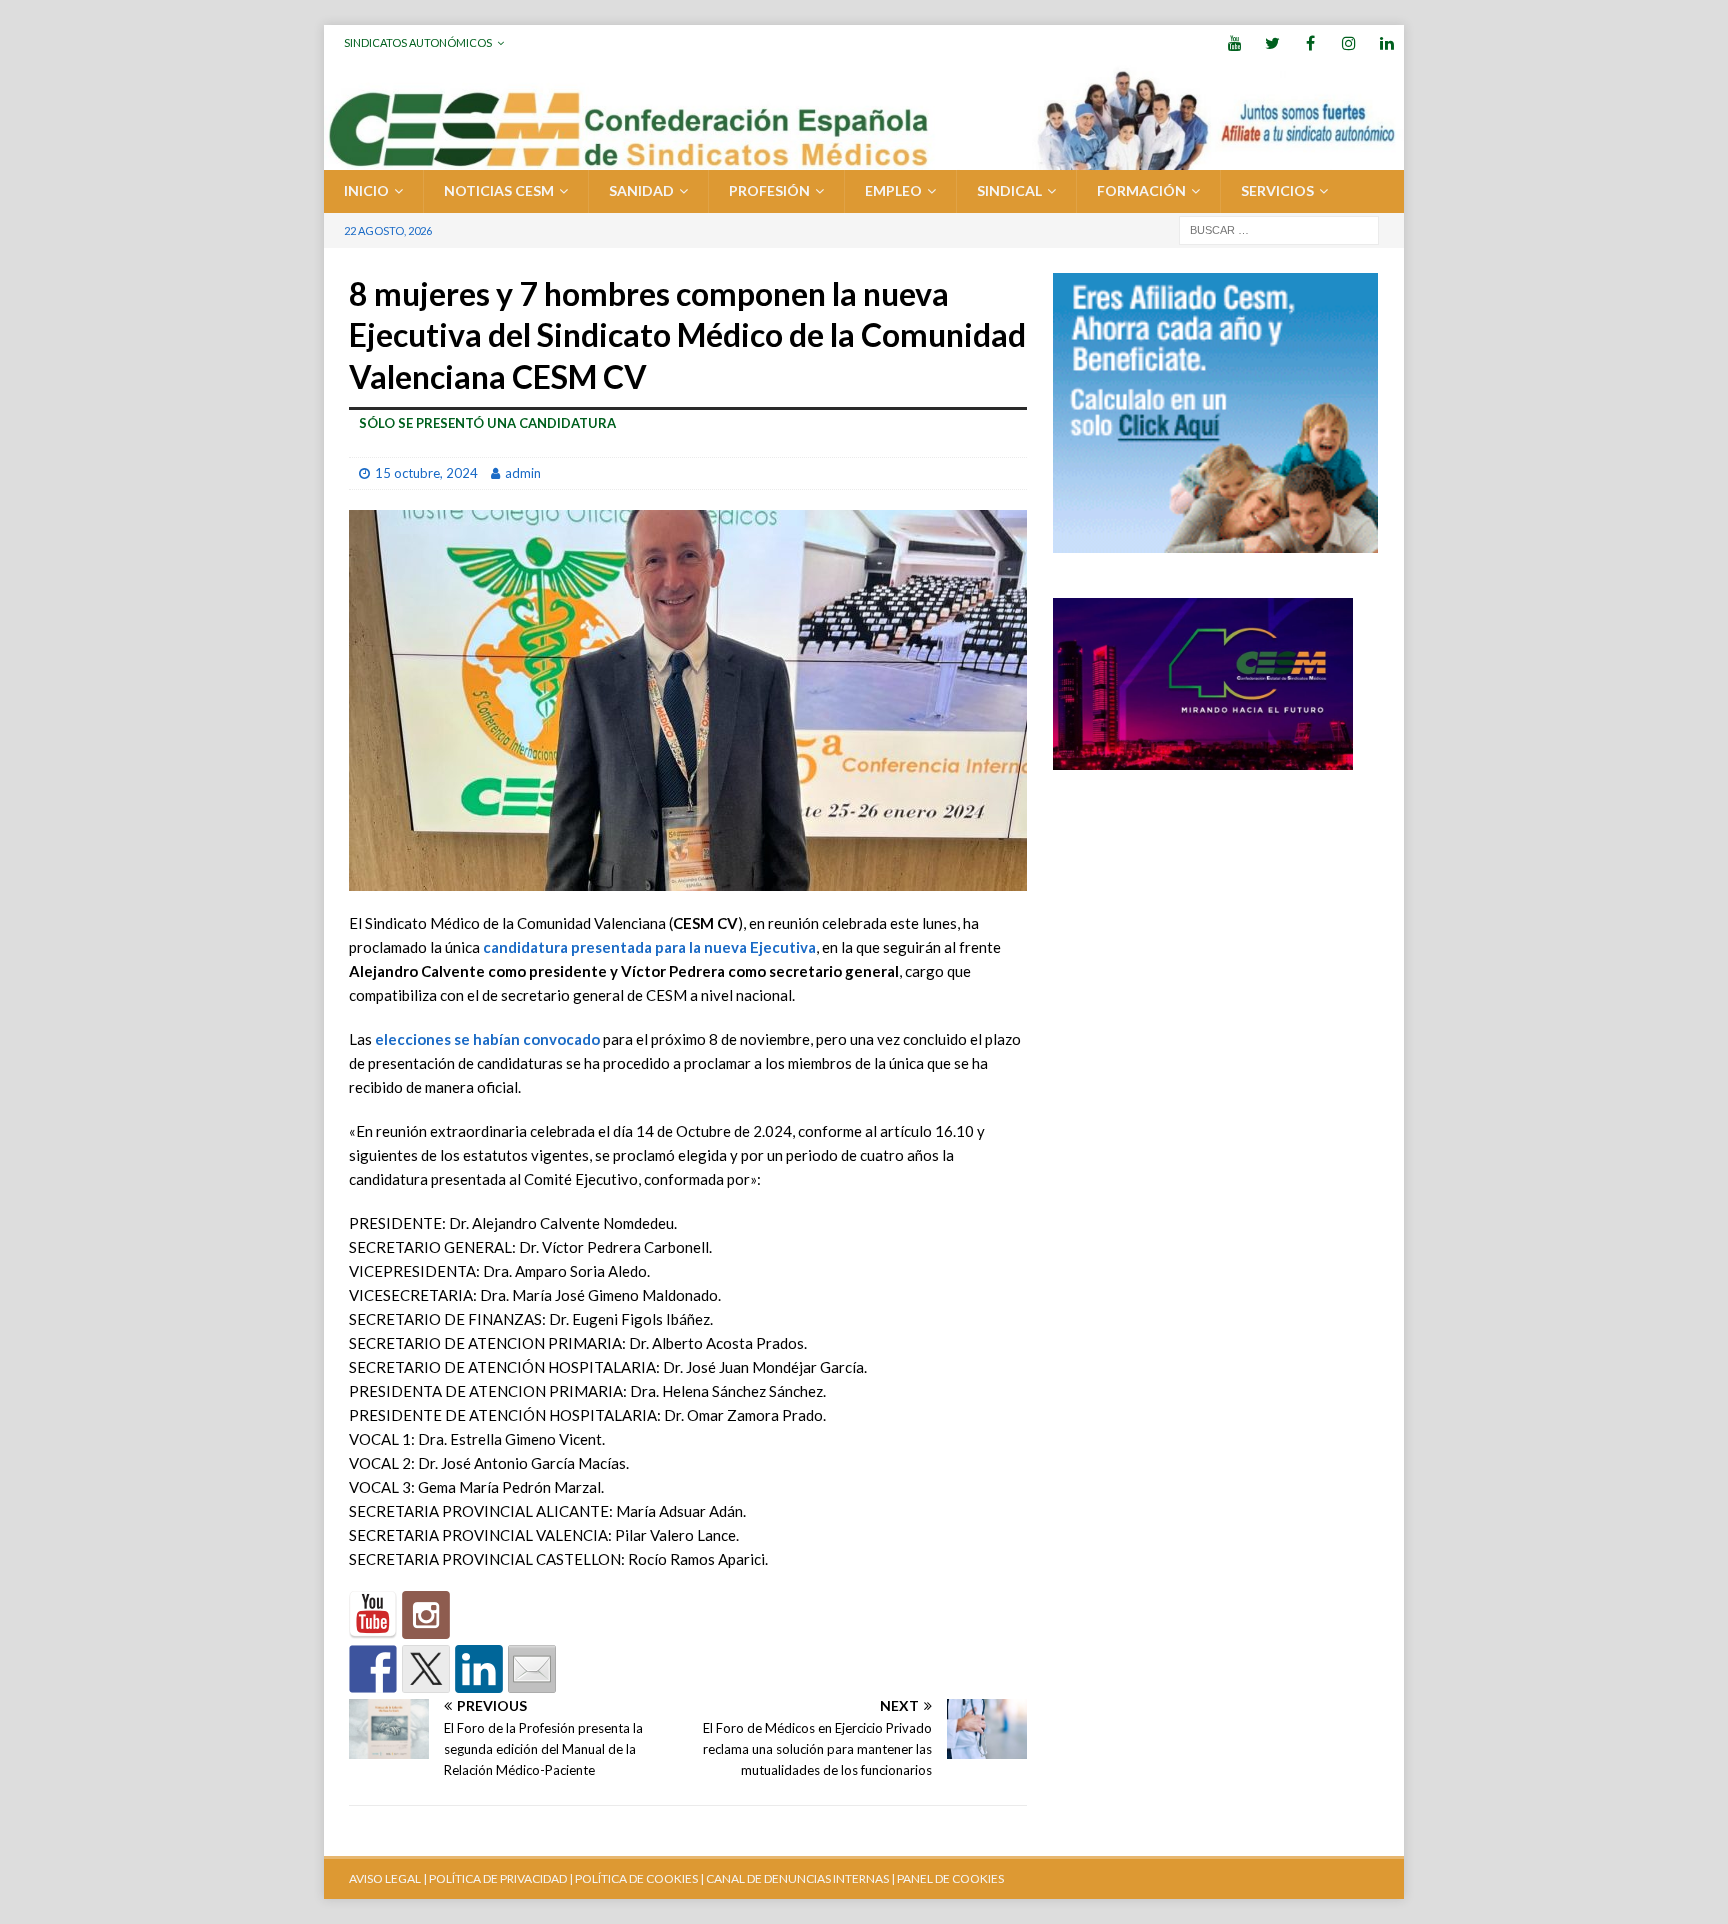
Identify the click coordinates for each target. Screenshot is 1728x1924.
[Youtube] (1234, 42)
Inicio (366, 190)
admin (523, 473)
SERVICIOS (1277, 190)
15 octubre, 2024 (426, 473)
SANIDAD (641, 190)
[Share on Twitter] (426, 1669)
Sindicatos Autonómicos (418, 42)
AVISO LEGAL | (388, 1878)
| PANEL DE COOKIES (946, 1878)
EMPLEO (893, 190)
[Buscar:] (1279, 228)
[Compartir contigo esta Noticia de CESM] (532, 1669)
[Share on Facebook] (373, 1669)
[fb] (1310, 42)
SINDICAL (1009, 190)
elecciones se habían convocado (487, 1039)
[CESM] (426, 1615)
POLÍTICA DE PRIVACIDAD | (501, 1878)
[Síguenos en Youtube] (373, 1615)
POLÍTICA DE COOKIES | (639, 1878)
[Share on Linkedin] (479, 1669)
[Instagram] (1348, 42)
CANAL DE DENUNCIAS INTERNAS (796, 1878)
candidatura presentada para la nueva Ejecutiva (649, 947)
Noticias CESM (499, 190)
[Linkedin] (1386, 42)
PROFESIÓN (769, 190)
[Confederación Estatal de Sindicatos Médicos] (864, 158)
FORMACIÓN (1141, 190)
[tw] (1272, 42)
